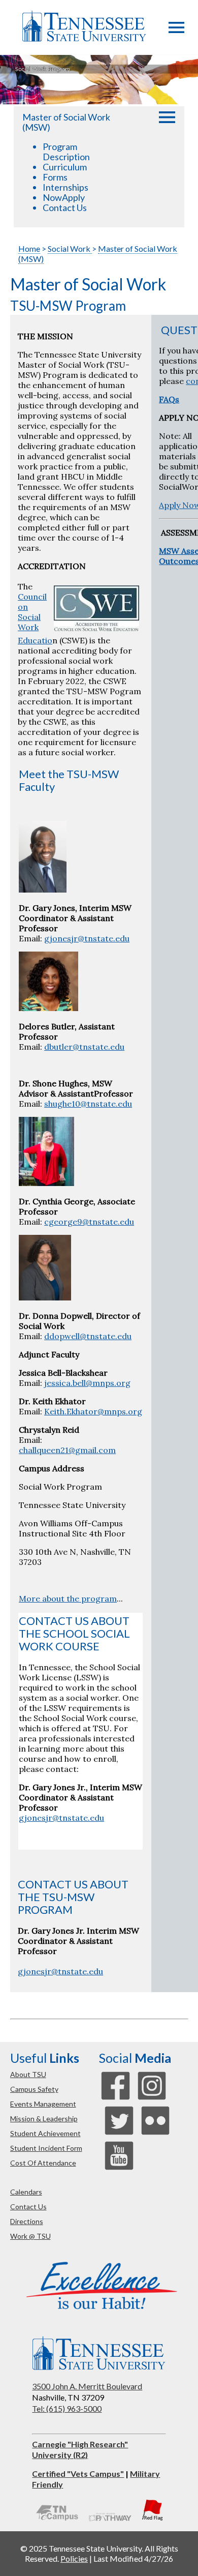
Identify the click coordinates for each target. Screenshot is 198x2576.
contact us (28, 2207)
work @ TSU (30, 2236)
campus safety (34, 2089)
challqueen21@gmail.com (67, 1450)
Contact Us (65, 208)
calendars (26, 2192)
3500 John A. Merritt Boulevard (87, 2386)
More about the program (68, 1598)
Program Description (66, 152)
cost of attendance (43, 2163)
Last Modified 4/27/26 (133, 2558)
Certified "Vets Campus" (78, 2474)
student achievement (45, 2133)
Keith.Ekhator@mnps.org (93, 1411)
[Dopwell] (45, 1297)
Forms (55, 177)
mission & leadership (44, 2119)
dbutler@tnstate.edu (84, 1047)
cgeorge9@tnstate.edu (89, 1222)
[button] (176, 30)
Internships (65, 187)
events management (43, 2104)
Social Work (70, 248)
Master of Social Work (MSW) (66, 122)
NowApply (64, 197)
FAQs (169, 399)
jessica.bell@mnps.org (87, 1383)
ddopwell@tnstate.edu (88, 1336)
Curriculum (65, 167)
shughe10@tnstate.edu (88, 1104)
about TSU (28, 2074)
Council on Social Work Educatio (35, 618)
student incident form (46, 2148)
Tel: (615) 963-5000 (67, 2408)
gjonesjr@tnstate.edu (87, 938)
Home (29, 248)
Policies (74, 2558)
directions (27, 2221)
